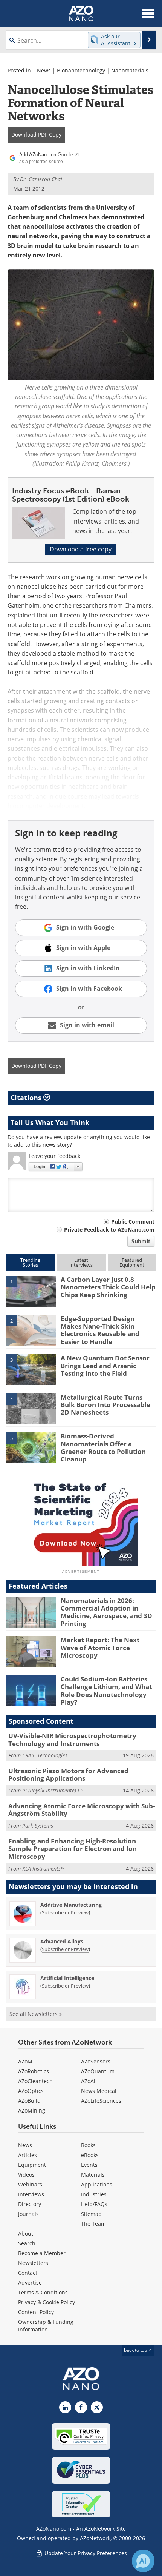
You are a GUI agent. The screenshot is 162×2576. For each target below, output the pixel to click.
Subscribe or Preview (65, 1912)
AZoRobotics (34, 2071)
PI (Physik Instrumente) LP (53, 1790)
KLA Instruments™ (43, 1868)
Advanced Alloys (62, 1941)
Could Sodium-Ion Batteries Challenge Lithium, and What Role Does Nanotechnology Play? (106, 1691)
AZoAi (88, 2081)
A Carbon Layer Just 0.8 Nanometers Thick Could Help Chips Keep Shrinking (108, 1287)
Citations (27, 1098)
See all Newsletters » (36, 2014)
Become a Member (42, 2253)
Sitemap (91, 2214)
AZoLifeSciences (101, 2101)
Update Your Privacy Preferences (85, 2553)
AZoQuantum (98, 2071)
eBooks (90, 2155)
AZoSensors (96, 2061)
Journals (28, 2214)
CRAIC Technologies (45, 1755)
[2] (31, 1330)
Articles (28, 2155)
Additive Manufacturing (71, 1905)
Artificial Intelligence (67, 1978)
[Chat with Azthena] (143, 2561)
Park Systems (38, 1825)
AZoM (25, 2061)
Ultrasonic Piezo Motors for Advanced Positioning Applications (68, 1775)
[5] (31, 1447)
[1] (31, 1290)
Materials (93, 2175)
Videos (26, 2175)
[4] (31, 1408)
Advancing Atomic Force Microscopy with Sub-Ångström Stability (82, 1810)
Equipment (32, 2165)
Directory (30, 2204)
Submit (141, 1241)
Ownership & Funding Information (46, 2326)
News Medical (99, 2091)
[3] (31, 1369)
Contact (28, 2273)
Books (88, 2145)
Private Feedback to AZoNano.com (109, 1229)
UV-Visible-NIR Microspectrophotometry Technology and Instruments (72, 1739)
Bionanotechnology (81, 70)
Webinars (30, 2184)
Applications (97, 2184)
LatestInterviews (81, 1262)
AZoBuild (29, 2101)
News (44, 70)
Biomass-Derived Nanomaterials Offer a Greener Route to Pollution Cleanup (103, 1447)
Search (27, 2243)
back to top (136, 2350)
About (26, 2233)
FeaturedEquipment (132, 1262)
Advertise (30, 2283)
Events (89, 2165)
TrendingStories (30, 1262)
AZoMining (32, 2110)
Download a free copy (81, 549)
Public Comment (133, 1222)
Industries (94, 2194)
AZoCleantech (35, 2081)
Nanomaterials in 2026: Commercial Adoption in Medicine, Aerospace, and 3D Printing (106, 1612)
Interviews (31, 2194)
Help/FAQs (94, 2204)
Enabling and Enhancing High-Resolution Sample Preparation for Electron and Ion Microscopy (73, 1849)
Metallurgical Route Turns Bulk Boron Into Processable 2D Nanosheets (105, 1405)
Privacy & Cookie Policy (47, 2302)
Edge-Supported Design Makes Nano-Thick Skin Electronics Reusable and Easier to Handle (100, 1330)
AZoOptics (31, 2091)
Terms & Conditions (43, 2292)
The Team (93, 2224)
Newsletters (33, 2263)
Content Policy (36, 2312)
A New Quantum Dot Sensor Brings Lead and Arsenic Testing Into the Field (105, 1366)
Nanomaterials (130, 70)
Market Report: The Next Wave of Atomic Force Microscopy (100, 1648)
